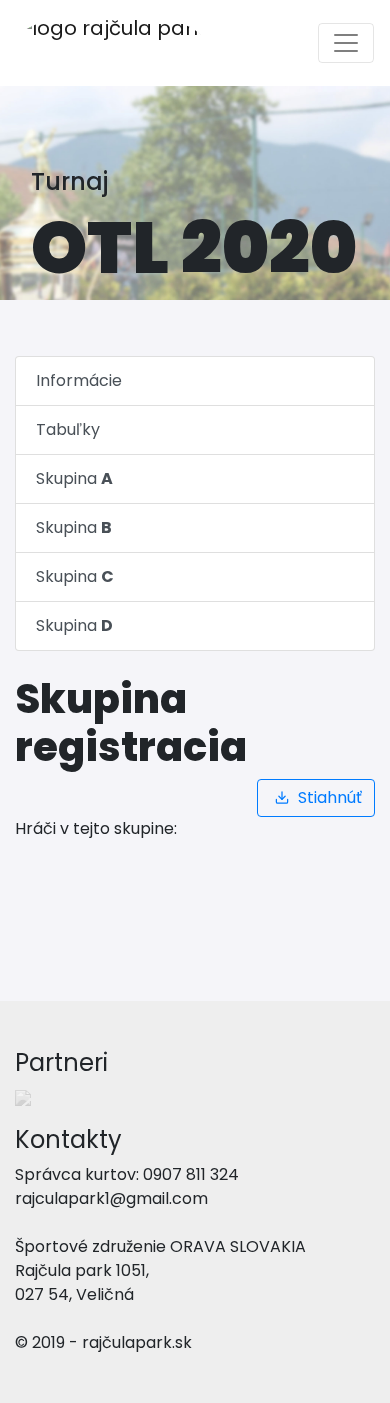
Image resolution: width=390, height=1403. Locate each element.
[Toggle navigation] (346, 43)
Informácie (79, 380)
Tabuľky (68, 429)
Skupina (74, 478)
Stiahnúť (328, 797)
